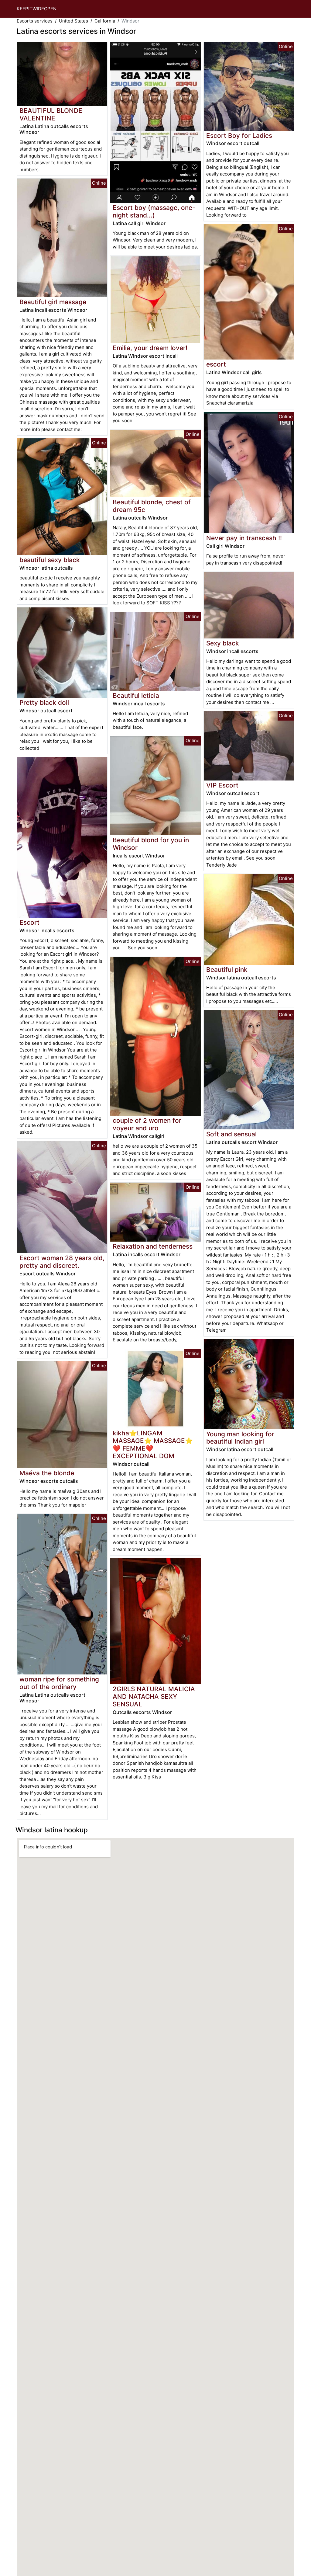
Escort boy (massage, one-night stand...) (154, 211)
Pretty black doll (44, 702)
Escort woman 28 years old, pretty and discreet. (62, 1262)
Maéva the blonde (47, 1473)
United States (73, 21)
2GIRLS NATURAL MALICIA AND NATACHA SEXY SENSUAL (154, 1696)
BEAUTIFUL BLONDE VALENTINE (51, 114)
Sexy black (223, 643)
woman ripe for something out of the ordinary (59, 1683)
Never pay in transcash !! (244, 538)
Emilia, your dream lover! (150, 348)
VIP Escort (222, 785)
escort (216, 364)
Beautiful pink (227, 970)
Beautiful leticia (136, 695)
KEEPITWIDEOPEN (37, 9)
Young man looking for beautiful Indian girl (240, 1438)
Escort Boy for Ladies (239, 136)
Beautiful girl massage (53, 302)
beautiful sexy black (50, 560)
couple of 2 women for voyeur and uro (147, 1124)
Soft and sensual (231, 1134)
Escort (29, 922)
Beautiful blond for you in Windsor (151, 844)
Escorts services (35, 21)
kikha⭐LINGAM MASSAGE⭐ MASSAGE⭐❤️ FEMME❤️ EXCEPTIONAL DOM (153, 1444)
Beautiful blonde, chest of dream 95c (152, 506)
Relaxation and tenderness (153, 1246)
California (105, 21)
